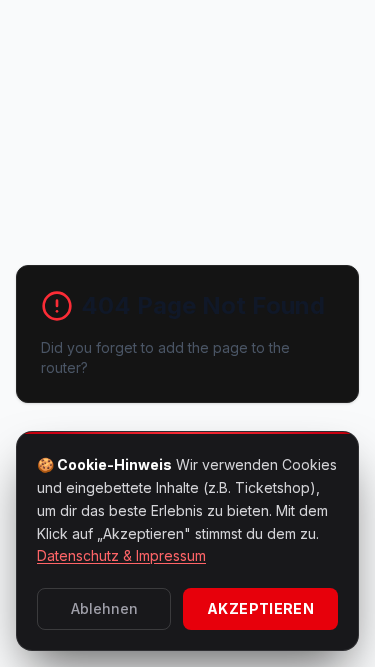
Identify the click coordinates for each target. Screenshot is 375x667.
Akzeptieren (260, 608)
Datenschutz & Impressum (121, 555)
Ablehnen (104, 608)
